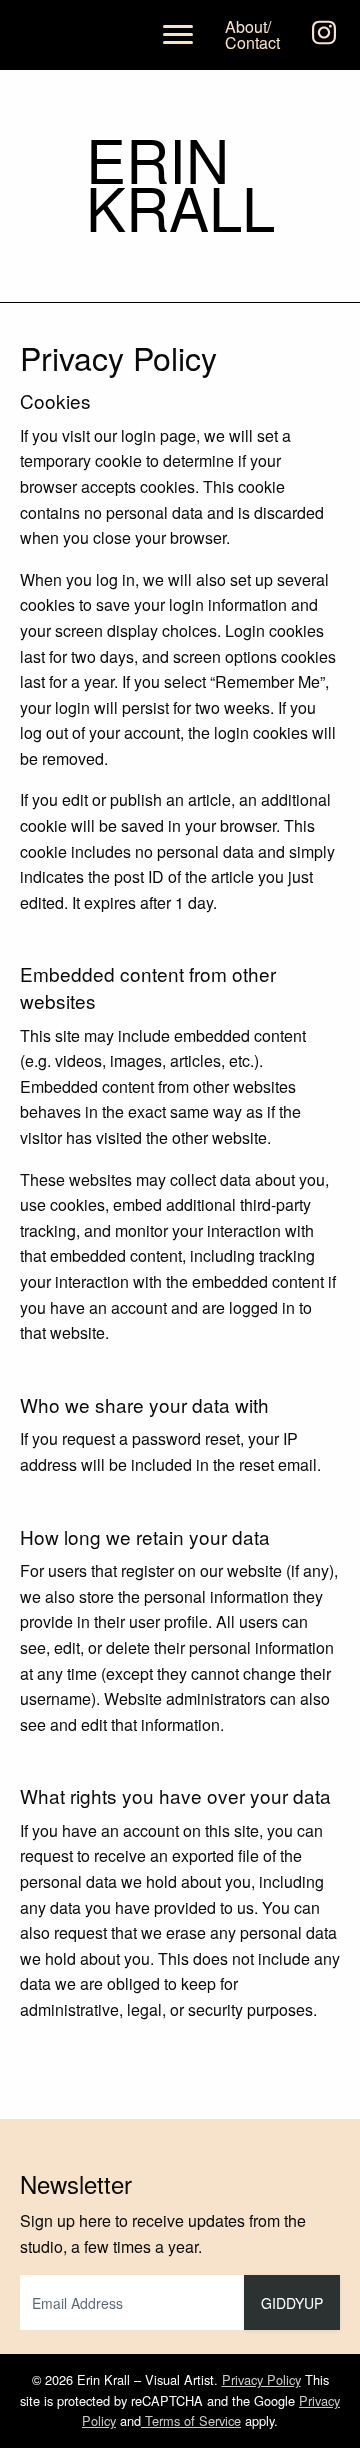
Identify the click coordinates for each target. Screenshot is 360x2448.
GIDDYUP (292, 2303)
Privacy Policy (261, 2379)
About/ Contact (252, 34)
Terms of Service (191, 2420)
